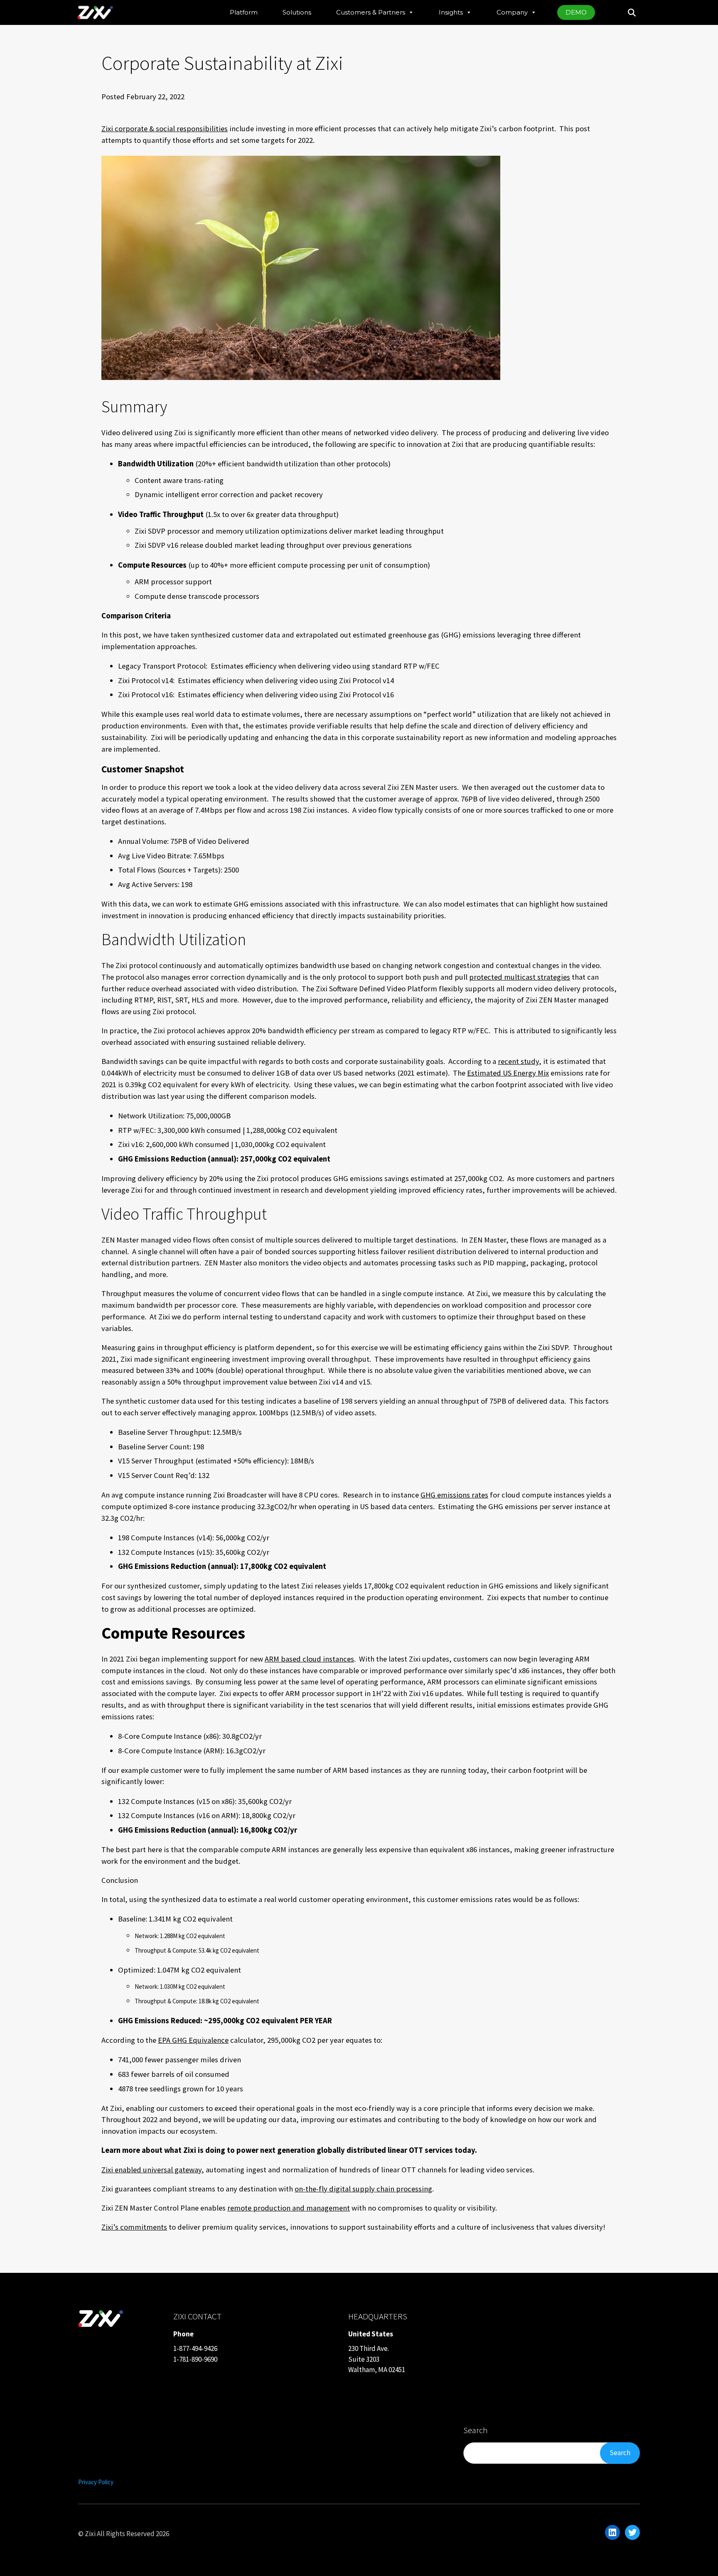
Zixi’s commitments (134, 2227)
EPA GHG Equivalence (193, 2040)
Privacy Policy (96, 2482)
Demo (576, 12)
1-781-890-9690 (195, 2359)
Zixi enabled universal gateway (151, 2170)
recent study (518, 1061)
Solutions (297, 12)
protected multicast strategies (520, 977)
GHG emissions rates (454, 1495)
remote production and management (289, 2208)
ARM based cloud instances (309, 1659)
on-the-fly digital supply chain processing (363, 2189)
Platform (244, 12)
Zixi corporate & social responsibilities (165, 129)
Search (620, 2453)
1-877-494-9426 (195, 2348)
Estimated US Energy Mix (508, 1073)
